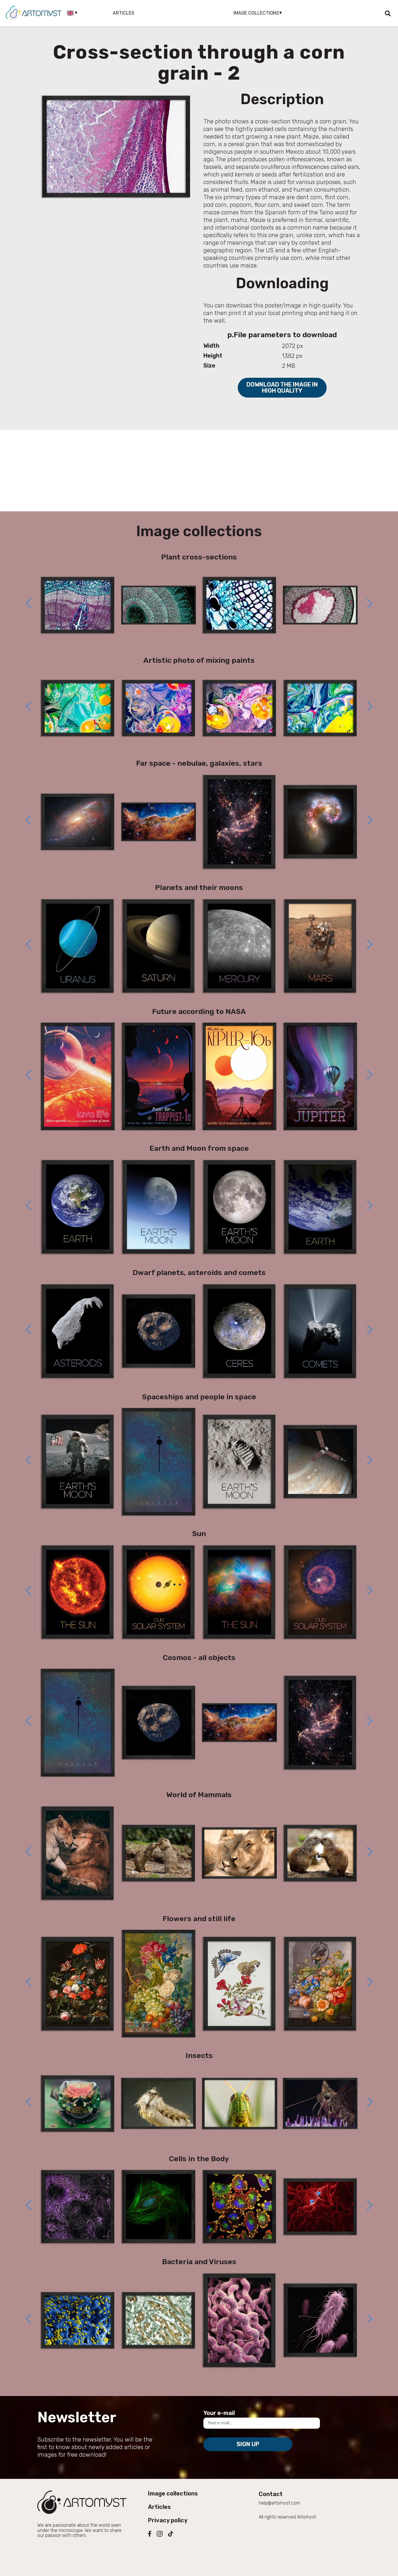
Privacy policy (168, 2520)
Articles (124, 13)
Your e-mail (219, 2413)
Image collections (173, 2493)
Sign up (248, 2444)
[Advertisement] (199, 471)
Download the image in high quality (282, 388)
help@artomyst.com (279, 2503)
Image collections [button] (256, 13)
